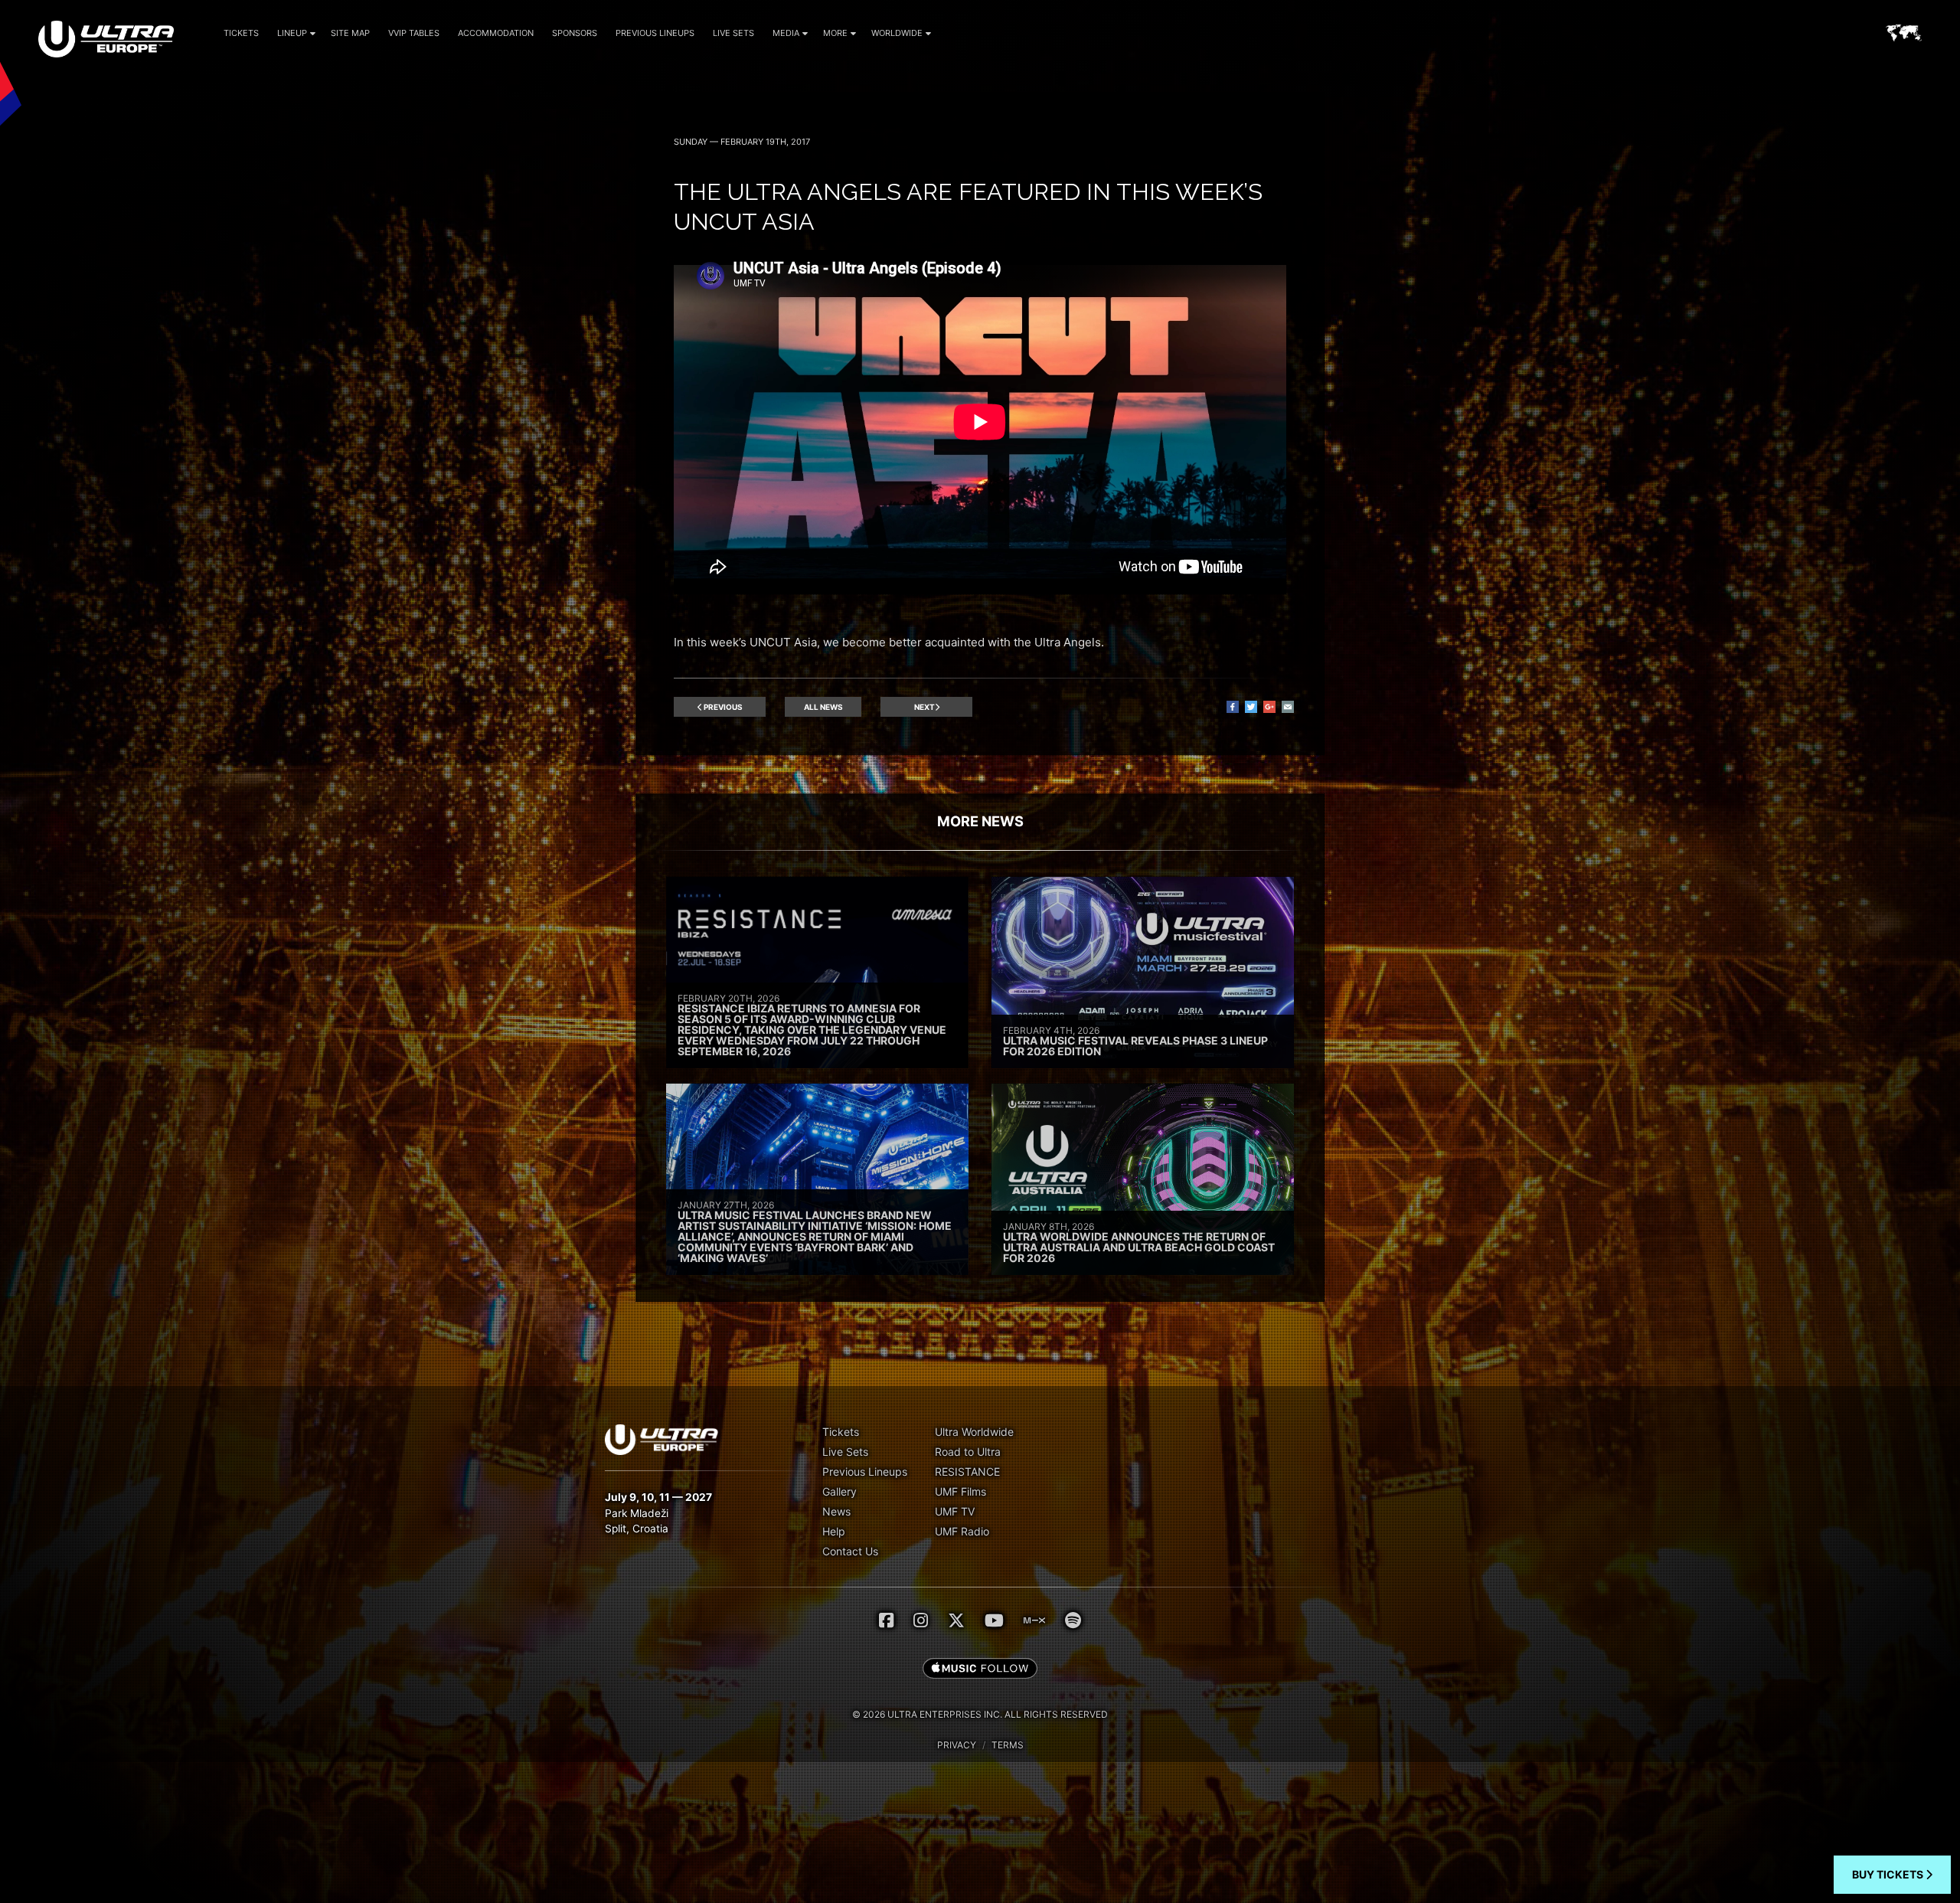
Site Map (350, 33)
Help (834, 1531)
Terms (1008, 1745)
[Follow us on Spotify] (1073, 1620)
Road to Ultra (968, 1452)
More (835, 33)
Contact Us (850, 1551)
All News (823, 707)
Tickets (241, 33)
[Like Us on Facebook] (886, 1620)
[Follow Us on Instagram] (921, 1620)
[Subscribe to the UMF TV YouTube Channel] (994, 1620)
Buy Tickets (1889, 1874)
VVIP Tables (414, 33)
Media (786, 33)
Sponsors (575, 33)
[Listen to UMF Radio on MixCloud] (1034, 1620)
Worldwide (897, 33)
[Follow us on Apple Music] (980, 1669)
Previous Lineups (655, 33)
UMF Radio (962, 1531)
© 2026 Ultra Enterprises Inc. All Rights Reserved (980, 1714)
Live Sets (733, 33)
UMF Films (960, 1491)
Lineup (292, 33)
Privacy (957, 1745)
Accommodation (496, 33)
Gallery (840, 1491)
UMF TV (955, 1511)
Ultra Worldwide (974, 1432)
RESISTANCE (967, 1471)
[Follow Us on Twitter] (956, 1620)
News (836, 1511)
